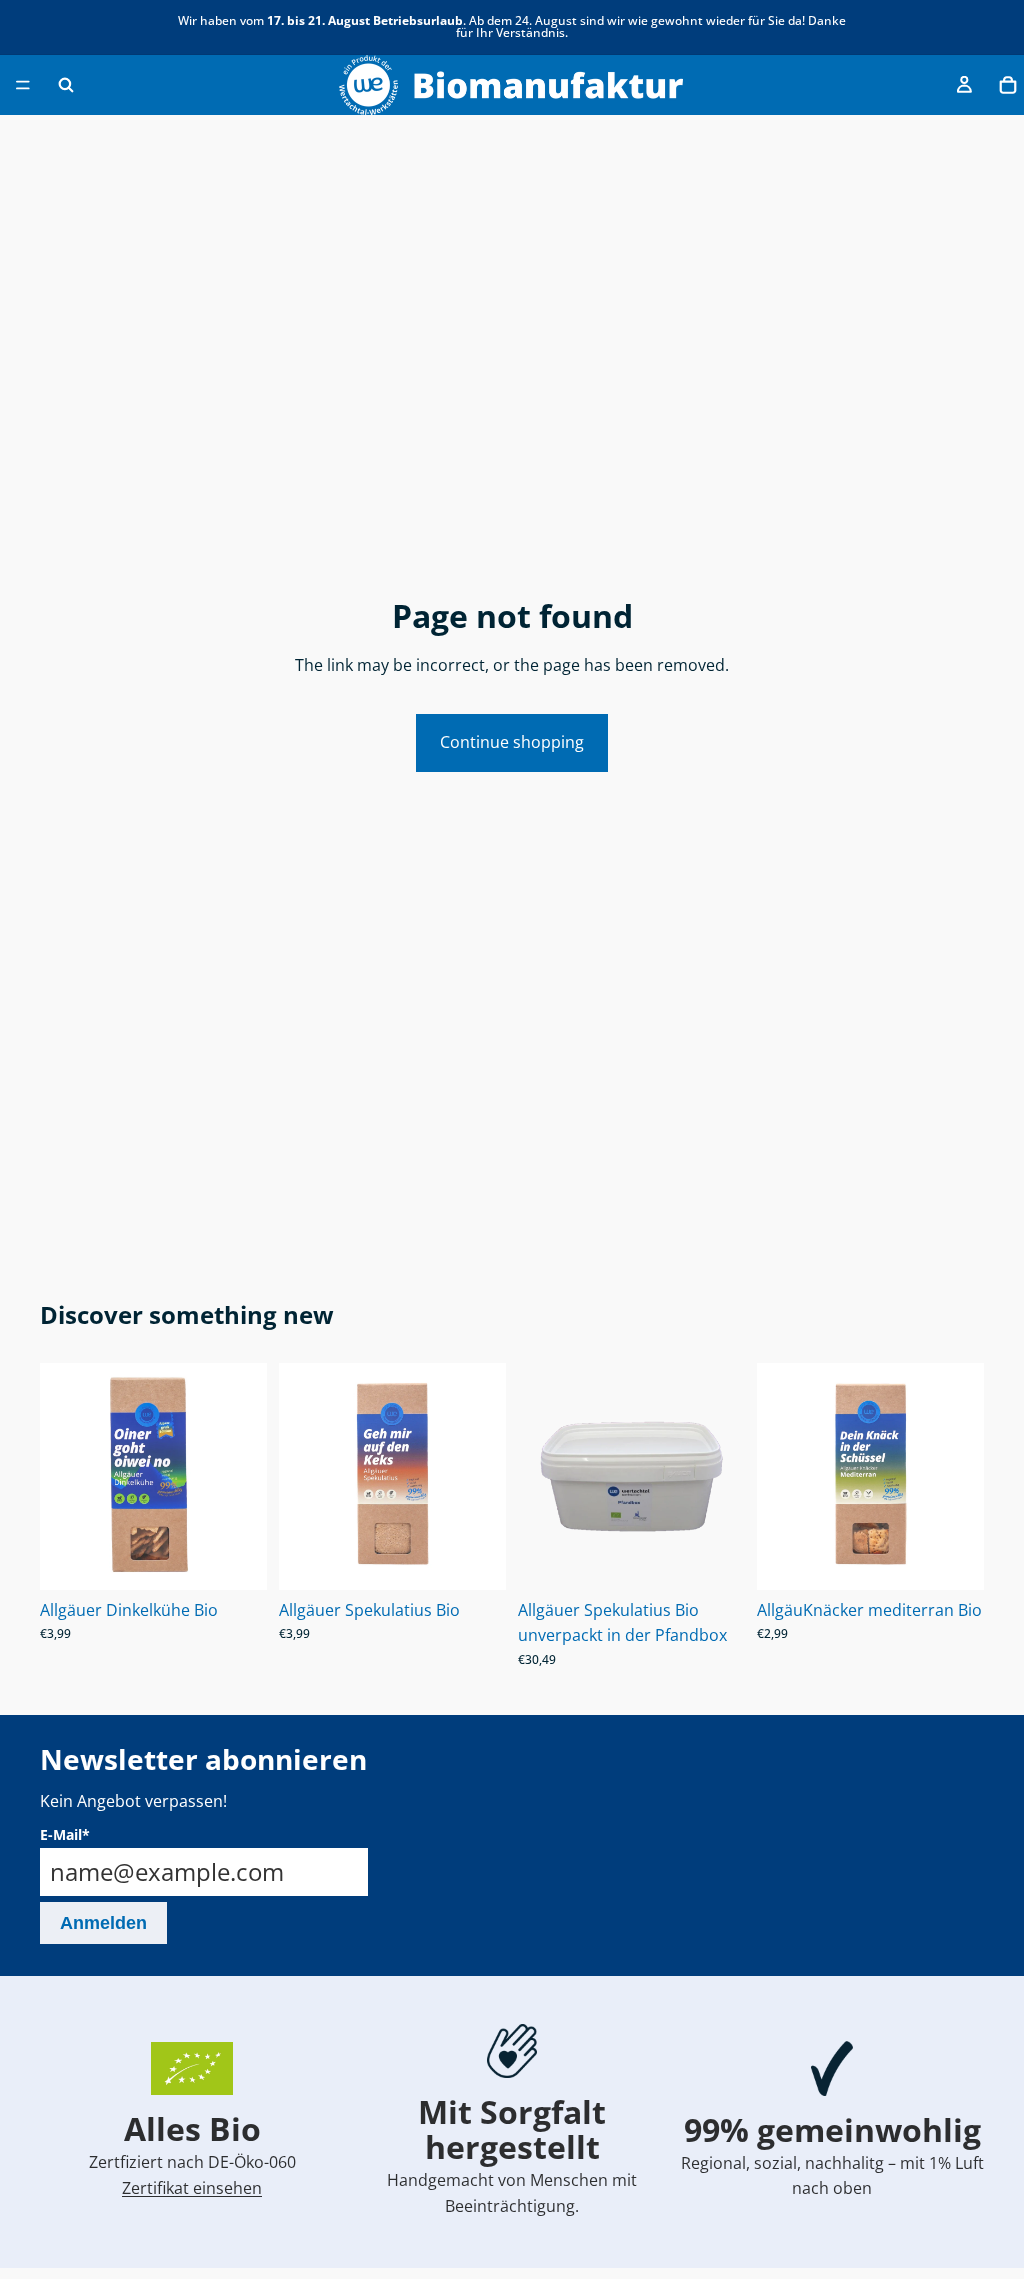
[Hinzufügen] (236, 1559)
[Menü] (23, 85)
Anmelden (103, 1923)
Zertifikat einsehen (192, 2188)
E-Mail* (65, 1834)
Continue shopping (512, 742)
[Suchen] (66, 85)
